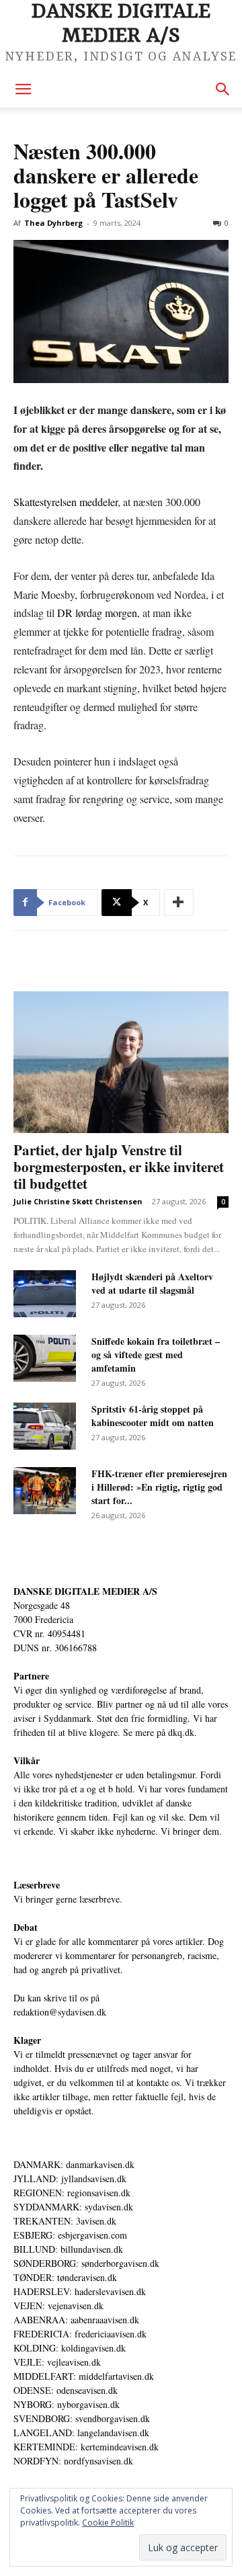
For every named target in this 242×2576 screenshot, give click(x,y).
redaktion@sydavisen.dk (60, 2012)
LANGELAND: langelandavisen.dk (81, 2433)
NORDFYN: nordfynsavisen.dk (73, 2461)
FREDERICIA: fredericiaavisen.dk (80, 2334)
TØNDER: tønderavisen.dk (65, 2277)
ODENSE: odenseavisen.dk (66, 2390)
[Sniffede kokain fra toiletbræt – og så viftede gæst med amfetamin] (45, 1358)
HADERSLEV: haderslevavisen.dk (80, 2291)
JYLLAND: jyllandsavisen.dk (70, 2178)
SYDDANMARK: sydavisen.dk (73, 2207)
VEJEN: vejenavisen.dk (58, 2305)
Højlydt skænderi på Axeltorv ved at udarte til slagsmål (152, 1283)
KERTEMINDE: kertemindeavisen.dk (86, 2447)
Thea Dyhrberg (53, 223)
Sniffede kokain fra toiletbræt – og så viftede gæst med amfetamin (156, 1355)
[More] (179, 903)
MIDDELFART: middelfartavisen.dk (84, 2376)
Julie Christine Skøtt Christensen (78, 1201)
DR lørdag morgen (97, 613)
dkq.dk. (183, 1732)
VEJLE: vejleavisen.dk (57, 2362)
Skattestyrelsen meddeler (66, 502)
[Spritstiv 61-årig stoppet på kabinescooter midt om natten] (45, 1426)
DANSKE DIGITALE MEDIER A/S (85, 1591)
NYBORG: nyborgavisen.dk (67, 2404)
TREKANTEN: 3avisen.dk (65, 2221)
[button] (23, 89)
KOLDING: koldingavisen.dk (70, 2348)
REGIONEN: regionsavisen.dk (72, 2193)
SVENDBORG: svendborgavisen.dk (82, 2418)
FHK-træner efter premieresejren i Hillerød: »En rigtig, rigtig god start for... (159, 1487)
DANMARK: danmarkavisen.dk (74, 2164)
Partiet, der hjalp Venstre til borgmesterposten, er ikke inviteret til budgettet (119, 1167)
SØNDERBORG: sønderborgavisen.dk (86, 2263)
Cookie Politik (108, 2523)
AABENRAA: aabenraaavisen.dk (76, 2320)
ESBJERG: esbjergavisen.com (70, 2235)
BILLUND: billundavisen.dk (68, 2249)
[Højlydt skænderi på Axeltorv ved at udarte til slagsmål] (45, 1294)
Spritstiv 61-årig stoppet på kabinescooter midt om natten (153, 1416)
